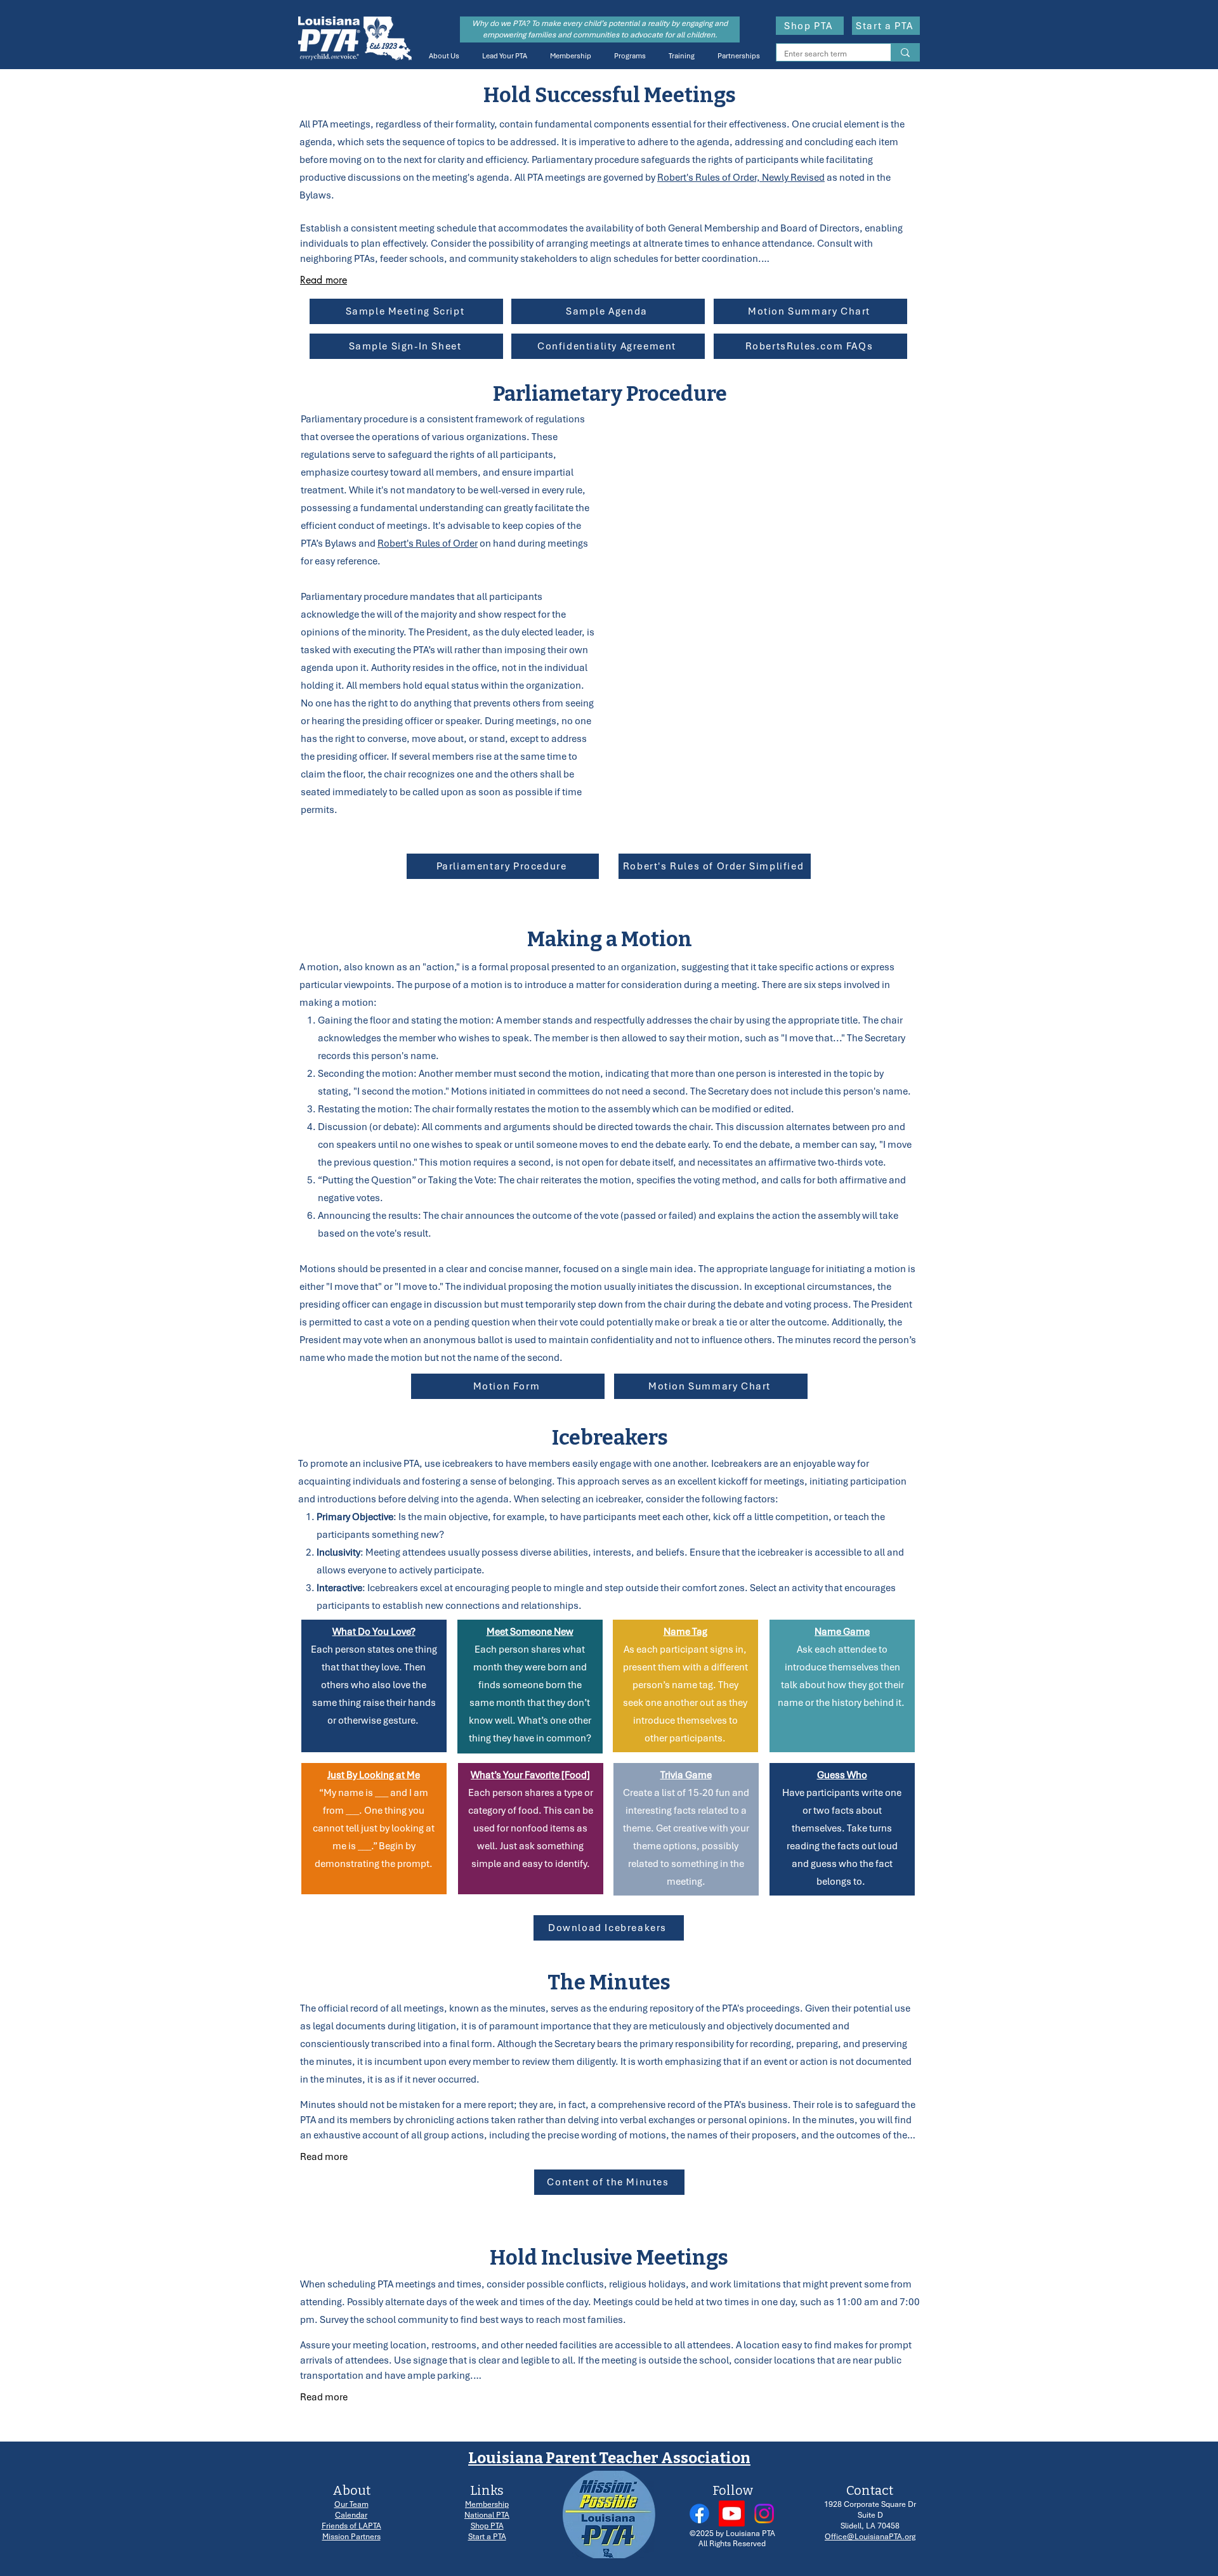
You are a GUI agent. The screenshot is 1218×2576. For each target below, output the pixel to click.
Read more (324, 280)
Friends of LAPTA (351, 2526)
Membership (487, 2504)
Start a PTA (487, 2537)
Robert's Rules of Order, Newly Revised (741, 178)
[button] (442, 56)
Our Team (351, 2504)
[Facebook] (699, 2514)
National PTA (487, 2515)
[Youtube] (732, 2514)
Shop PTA (487, 2526)
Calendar (351, 2515)
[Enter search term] (905, 52)
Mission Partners (351, 2537)
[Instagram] (764, 2514)
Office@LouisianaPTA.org (870, 2537)
